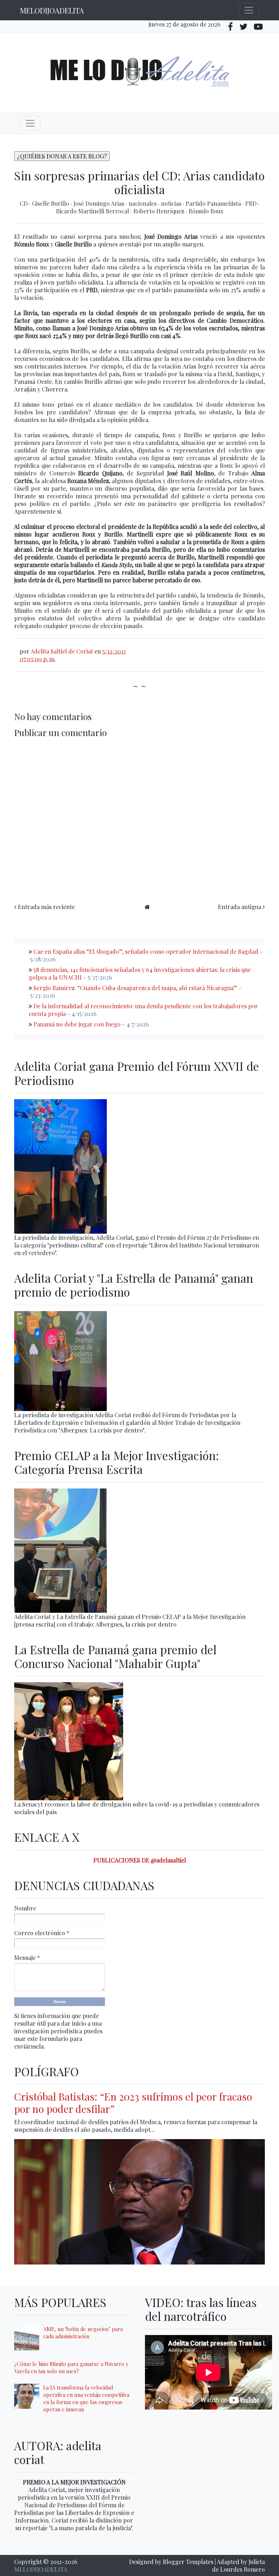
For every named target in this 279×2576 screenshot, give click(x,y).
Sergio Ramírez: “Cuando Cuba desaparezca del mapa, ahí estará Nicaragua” (135, 988)
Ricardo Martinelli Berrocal (93, 211)
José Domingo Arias (100, 203)
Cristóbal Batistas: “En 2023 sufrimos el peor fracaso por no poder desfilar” (133, 2103)
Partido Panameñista (214, 203)
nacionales (143, 203)
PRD (252, 203)
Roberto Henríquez (159, 211)
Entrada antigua (240, 907)
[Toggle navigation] (249, 10)
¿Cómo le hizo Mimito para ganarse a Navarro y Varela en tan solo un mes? (71, 2367)
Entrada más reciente (46, 907)
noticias (172, 203)
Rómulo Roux (206, 211)
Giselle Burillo (51, 203)
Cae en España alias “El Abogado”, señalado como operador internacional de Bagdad (146, 951)
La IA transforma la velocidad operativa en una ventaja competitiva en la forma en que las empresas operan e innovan (86, 2398)
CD (24, 203)
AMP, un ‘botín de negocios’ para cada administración (83, 2332)
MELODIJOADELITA (52, 10)
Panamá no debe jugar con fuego (77, 1024)
